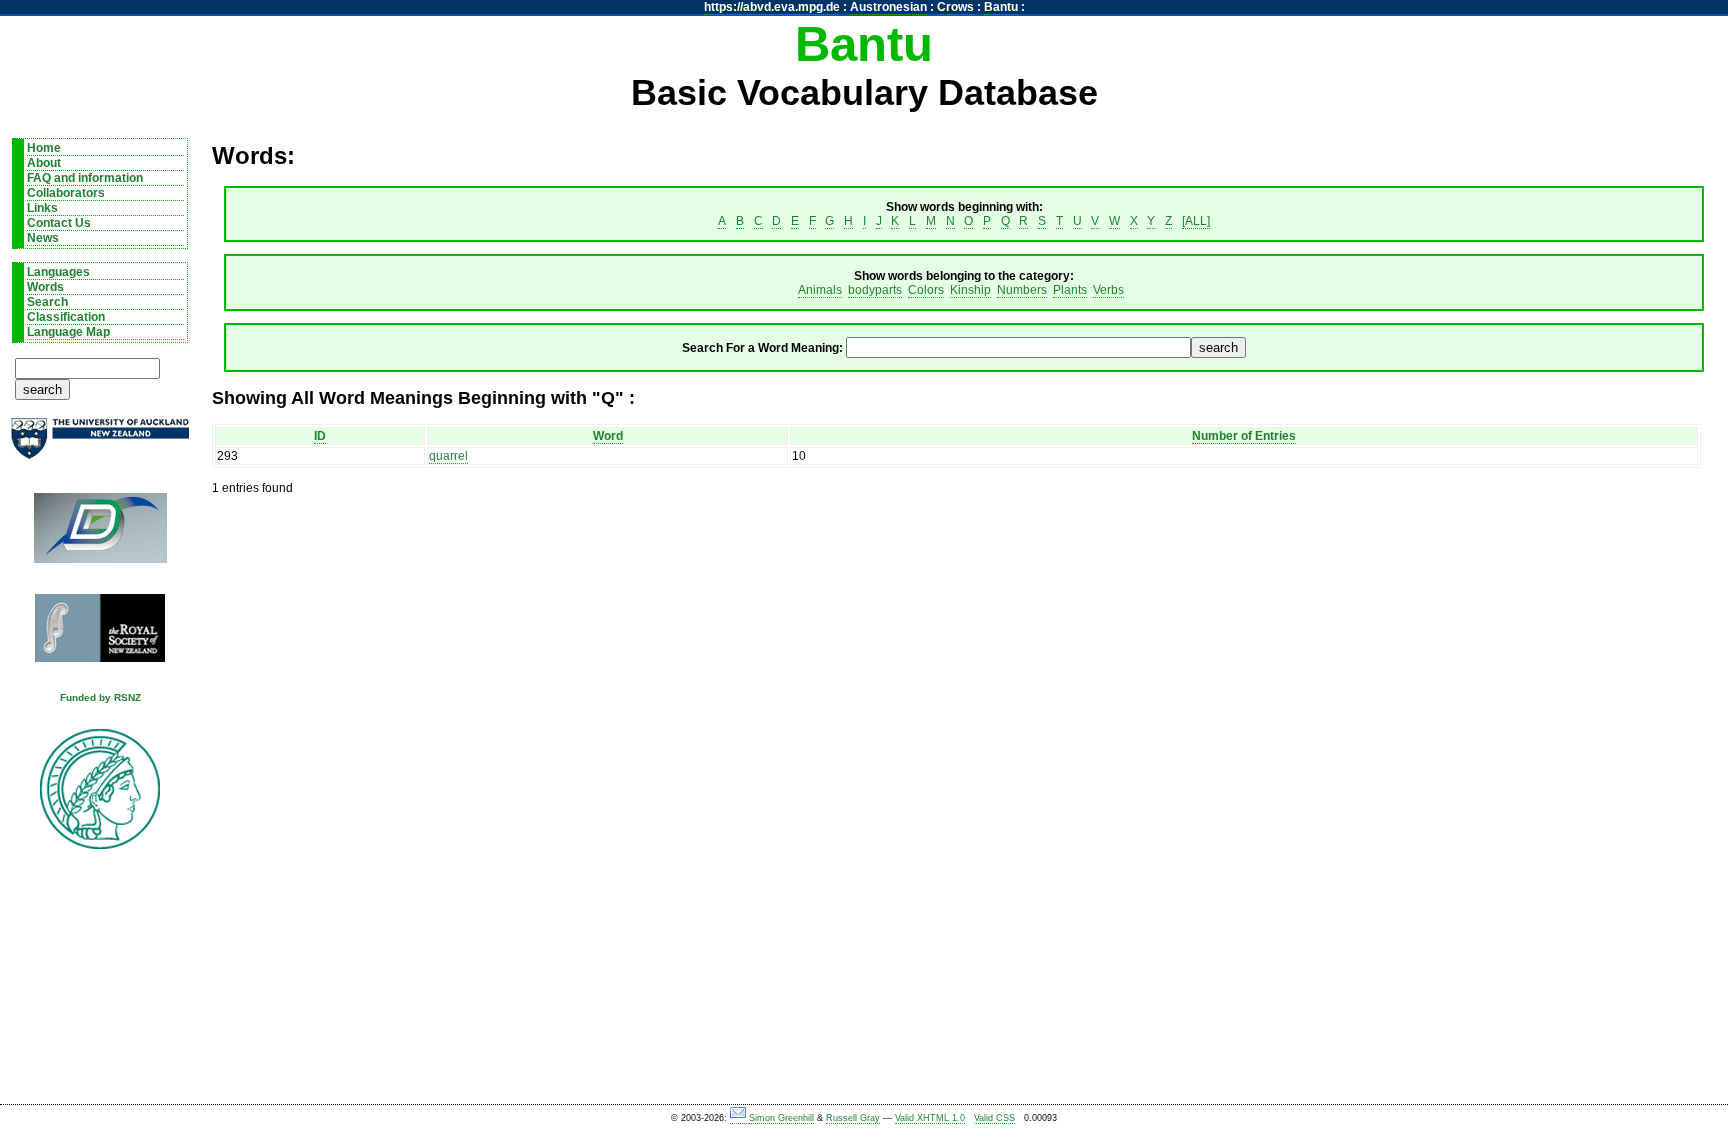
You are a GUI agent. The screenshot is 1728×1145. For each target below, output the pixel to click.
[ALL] (1196, 221)
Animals (820, 290)
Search (47, 302)
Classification (66, 317)
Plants (1070, 290)
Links (42, 208)
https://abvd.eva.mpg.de (772, 7)
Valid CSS (994, 1118)
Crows (955, 7)
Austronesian (888, 7)
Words (45, 287)
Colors (926, 290)
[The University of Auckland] (100, 446)
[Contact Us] (739, 1118)
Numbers (1022, 290)
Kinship (970, 290)
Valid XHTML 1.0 (930, 1118)
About (44, 163)
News (43, 238)
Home (44, 148)
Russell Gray (853, 1118)
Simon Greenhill (781, 1118)
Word (608, 436)
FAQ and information (85, 178)
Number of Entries (1244, 436)
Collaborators (66, 193)
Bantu (1001, 7)
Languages (58, 272)
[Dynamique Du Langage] (100, 534)
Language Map (68, 332)
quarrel (448, 456)
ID (320, 436)
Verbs (1108, 290)
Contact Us (59, 223)
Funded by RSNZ (100, 697)
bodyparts (875, 290)
